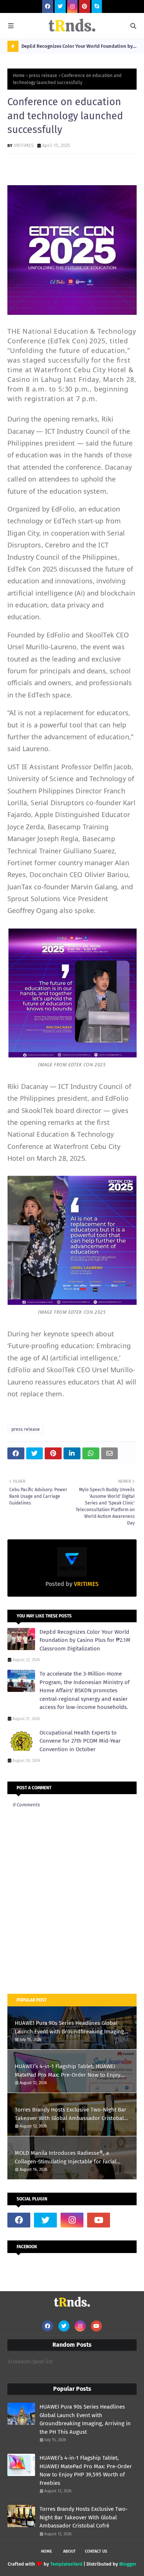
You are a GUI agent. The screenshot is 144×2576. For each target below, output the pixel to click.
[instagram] (72, 6)
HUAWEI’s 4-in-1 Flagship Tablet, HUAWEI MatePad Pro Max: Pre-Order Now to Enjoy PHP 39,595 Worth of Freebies (68, 2071)
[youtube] (99, 2220)
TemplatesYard (66, 2564)
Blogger (128, 2564)
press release (43, 76)
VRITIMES (24, 145)
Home (19, 76)
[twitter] (60, 6)
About (69, 2551)
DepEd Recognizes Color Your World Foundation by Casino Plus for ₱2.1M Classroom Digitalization (77, 48)
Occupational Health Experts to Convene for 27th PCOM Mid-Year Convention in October (80, 1741)
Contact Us (96, 2551)
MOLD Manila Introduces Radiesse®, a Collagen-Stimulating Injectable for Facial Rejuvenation (66, 2158)
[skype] (97, 6)
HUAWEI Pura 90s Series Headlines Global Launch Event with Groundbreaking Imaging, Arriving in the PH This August (70, 2028)
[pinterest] (85, 6)
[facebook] (48, 6)
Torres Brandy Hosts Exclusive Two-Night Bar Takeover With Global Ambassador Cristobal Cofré (71, 2114)
